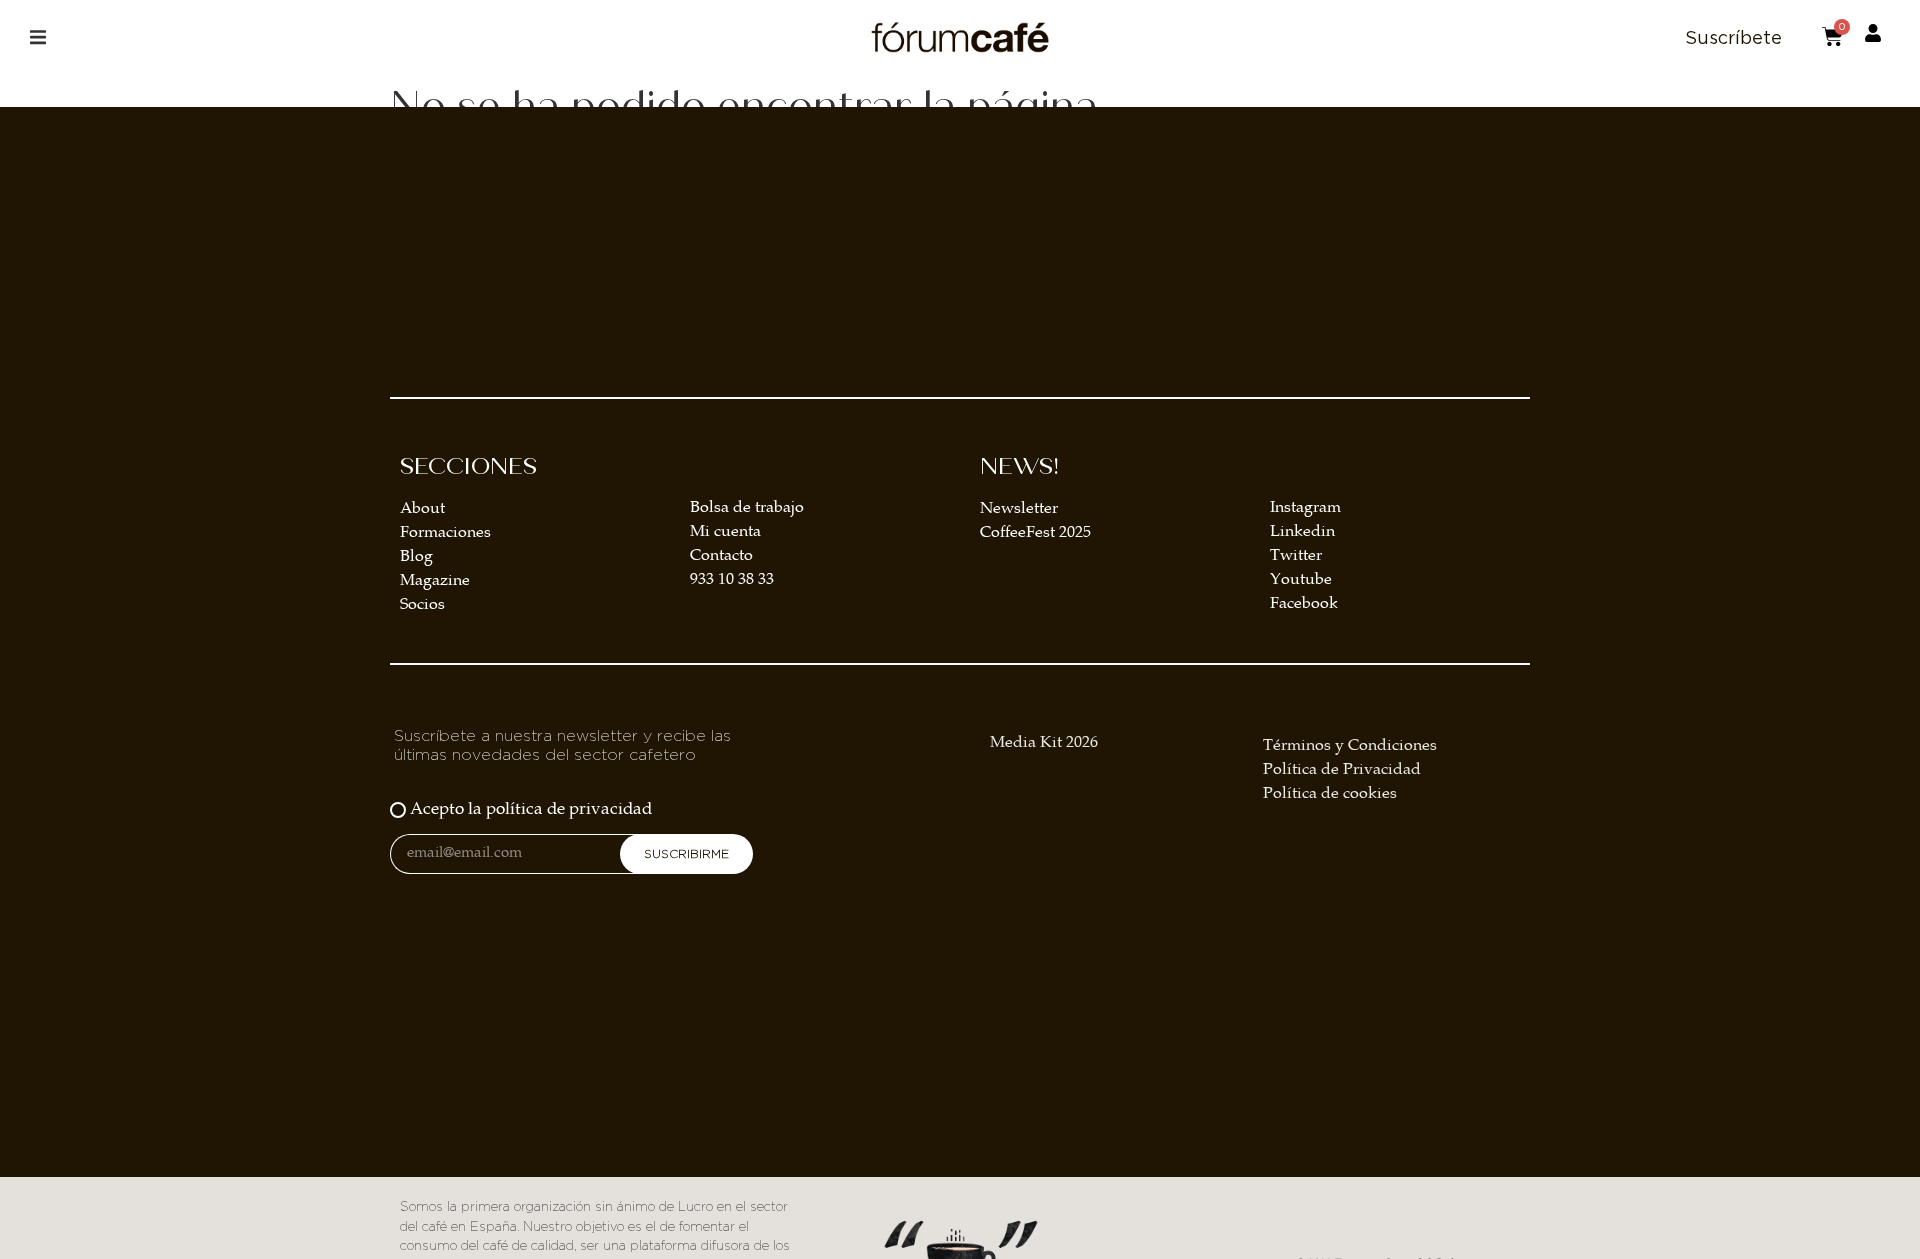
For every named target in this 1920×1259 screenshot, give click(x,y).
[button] (37, 37)
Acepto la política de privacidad (531, 810)
